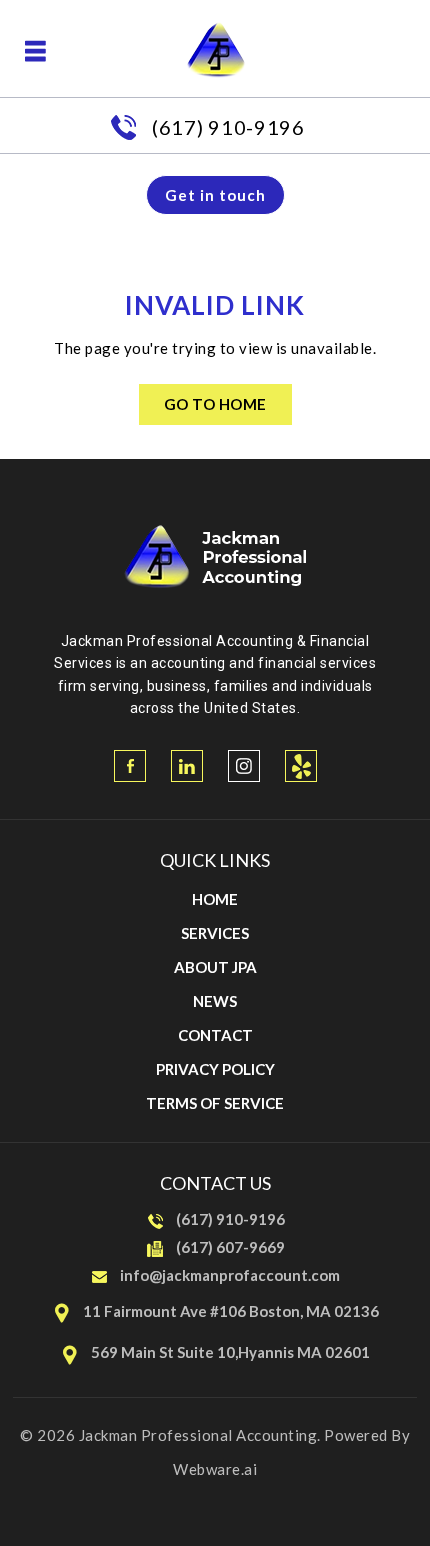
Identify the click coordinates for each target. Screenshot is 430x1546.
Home (215, 899)
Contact (215, 1035)
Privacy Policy (215, 1069)
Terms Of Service (215, 1103)
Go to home (215, 404)
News (215, 1001)
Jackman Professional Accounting (198, 1435)
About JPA (215, 967)
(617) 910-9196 (228, 127)
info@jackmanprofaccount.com (230, 1275)
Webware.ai (215, 1469)
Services (215, 933)
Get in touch (215, 195)
